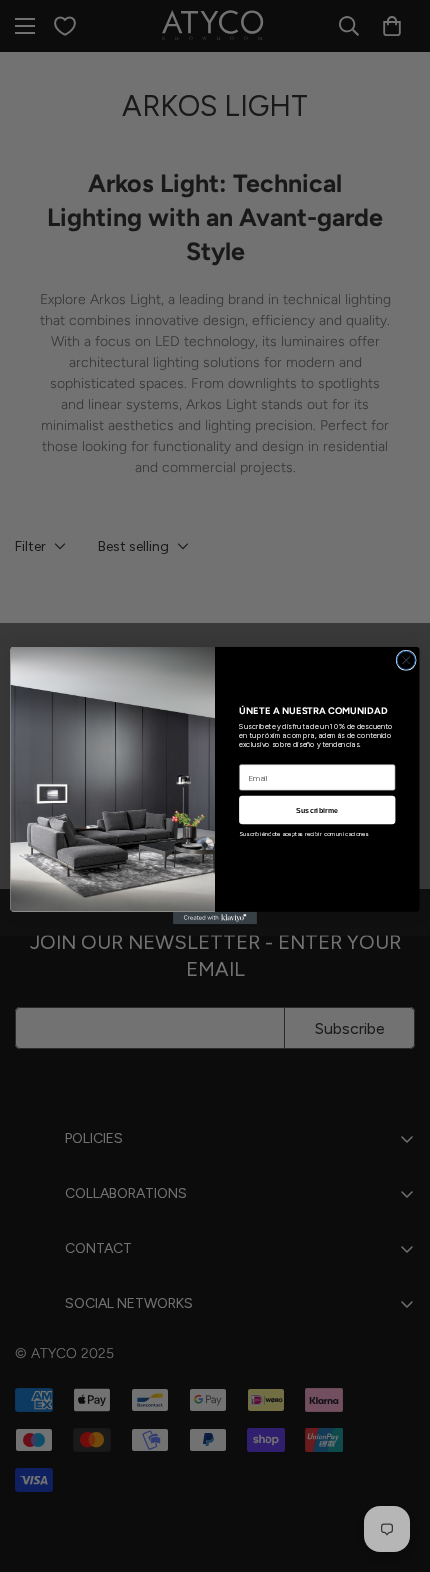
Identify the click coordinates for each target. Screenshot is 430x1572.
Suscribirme (317, 810)
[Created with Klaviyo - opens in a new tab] (215, 918)
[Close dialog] (406, 660)
